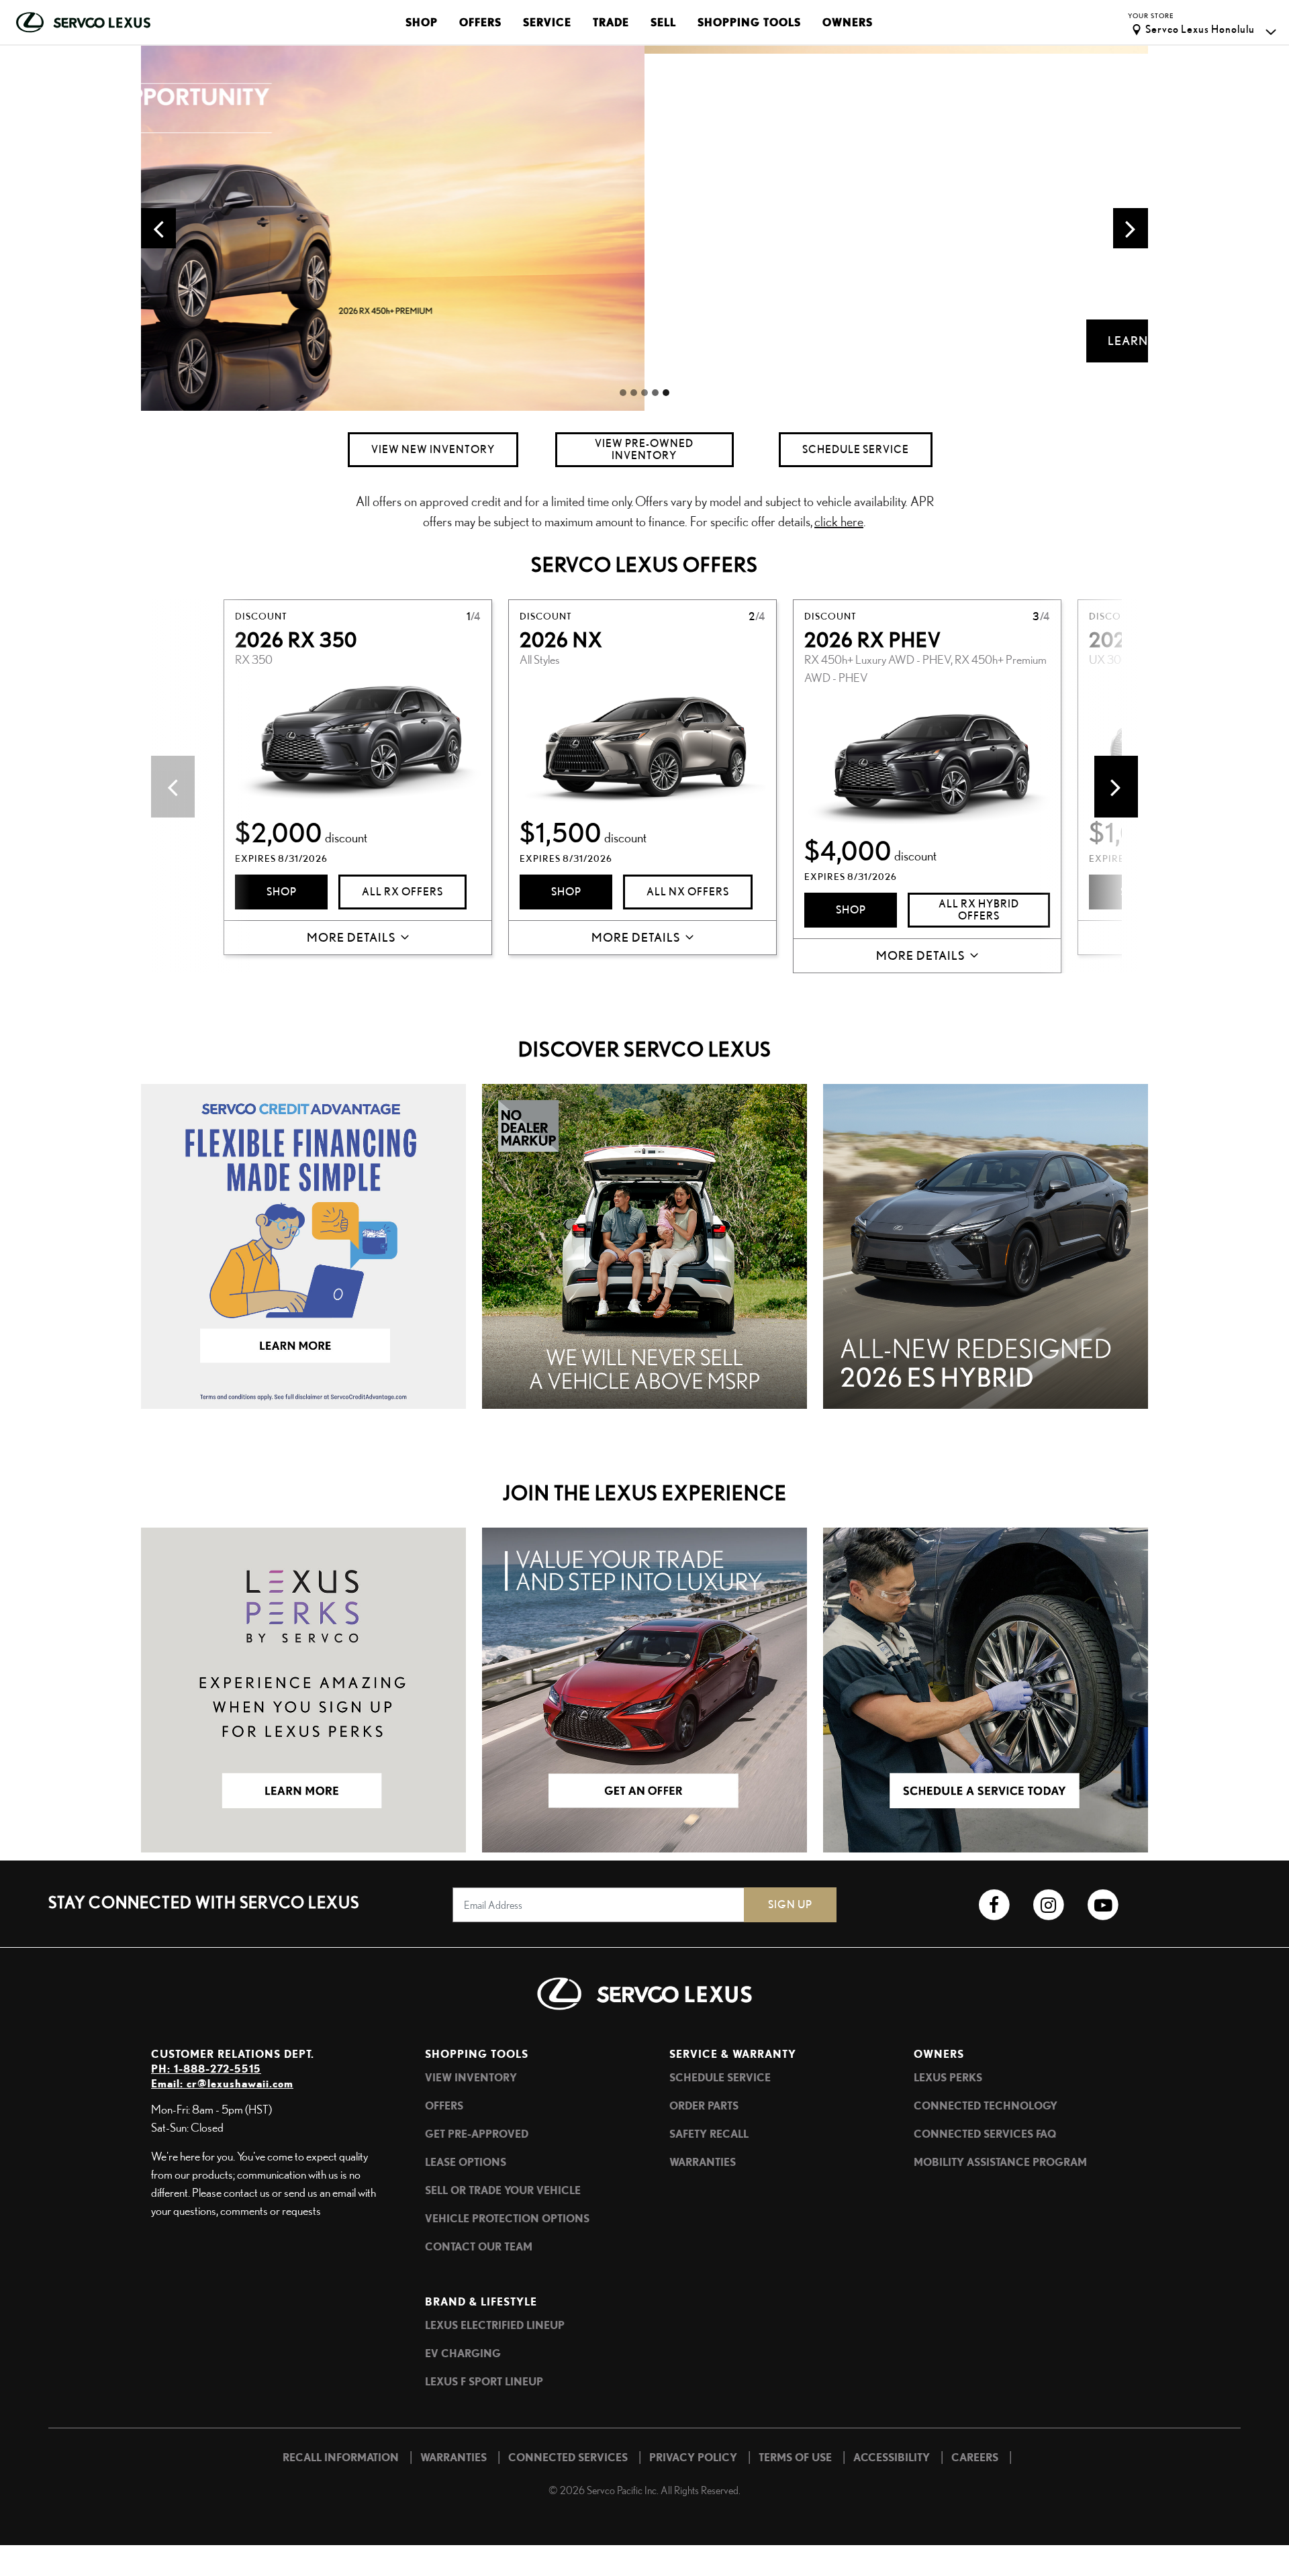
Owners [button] (848, 22)
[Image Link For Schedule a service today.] (986, 1688)
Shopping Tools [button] (749, 22)
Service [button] (547, 22)
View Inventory (471, 2077)
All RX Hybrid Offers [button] (979, 910)
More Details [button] (351, 937)
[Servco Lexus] (644, 2002)
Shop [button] (422, 22)
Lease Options (466, 2162)
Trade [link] (611, 22)
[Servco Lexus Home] (83, 22)
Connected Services (568, 2457)
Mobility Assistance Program (1000, 2162)
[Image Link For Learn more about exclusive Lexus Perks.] (303, 1688)
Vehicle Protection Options (507, 2218)
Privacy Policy (693, 2457)
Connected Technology (986, 2106)
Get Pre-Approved (477, 2134)
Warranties (703, 2162)
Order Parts (704, 2106)
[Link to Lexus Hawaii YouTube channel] (1103, 1905)
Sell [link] (663, 22)
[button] (158, 228)
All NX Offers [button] (688, 892)
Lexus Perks (948, 2077)
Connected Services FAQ (985, 2134)
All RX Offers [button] (402, 892)
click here (839, 521)
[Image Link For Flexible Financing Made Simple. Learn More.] (303, 1244)
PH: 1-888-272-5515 (206, 2069)
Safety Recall (709, 2134)
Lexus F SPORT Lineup (484, 2381)
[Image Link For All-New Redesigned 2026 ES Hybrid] (986, 1244)
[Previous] (173, 787)
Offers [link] (480, 22)
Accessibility (892, 2457)
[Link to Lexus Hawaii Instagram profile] (1048, 1905)
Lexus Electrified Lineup (495, 2325)
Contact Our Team (479, 2246)
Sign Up (790, 1904)
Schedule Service (720, 2077)
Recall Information (341, 2457)
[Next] (1116, 787)
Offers (444, 2106)
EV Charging (463, 2353)
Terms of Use (795, 2457)
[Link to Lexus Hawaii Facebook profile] (994, 1905)
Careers (975, 2457)
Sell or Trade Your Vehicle (503, 2190)
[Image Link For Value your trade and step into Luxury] (644, 1688)
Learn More (644, 341)
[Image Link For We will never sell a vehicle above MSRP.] (644, 1244)
